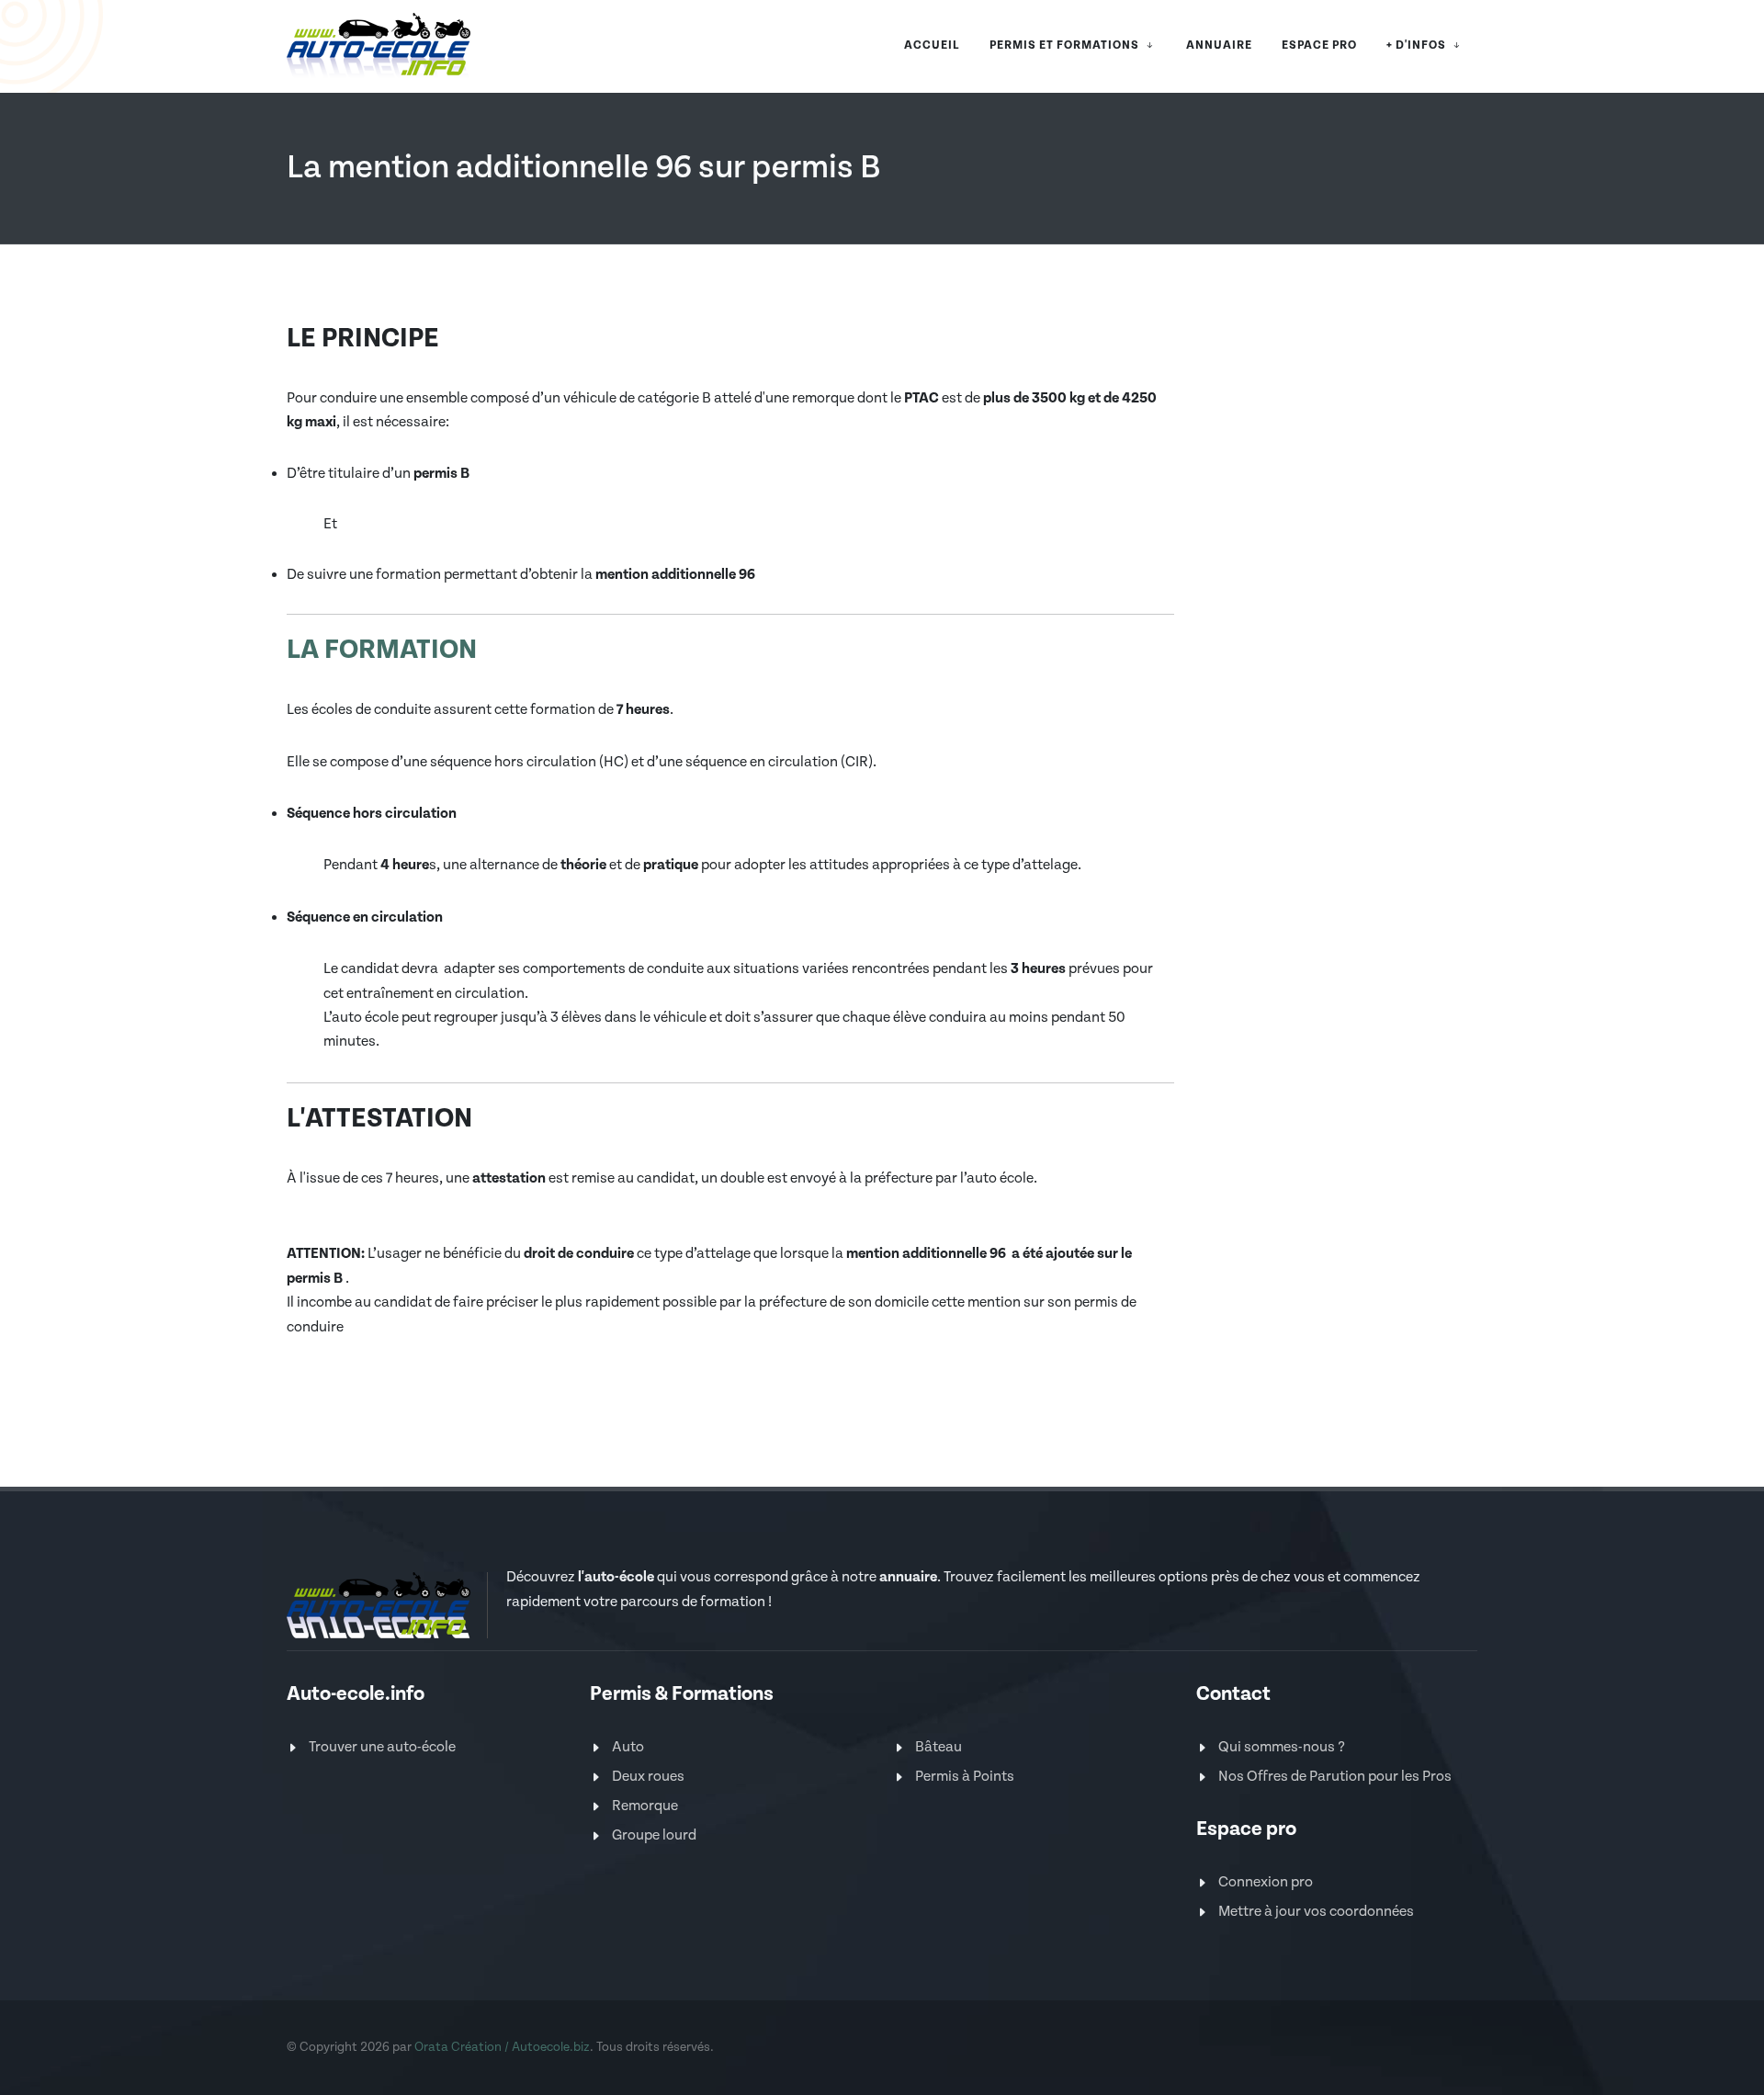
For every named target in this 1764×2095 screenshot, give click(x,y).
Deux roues (648, 1777)
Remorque (645, 1806)
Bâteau (939, 1747)
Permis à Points (965, 1777)
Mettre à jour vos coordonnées (1316, 1912)
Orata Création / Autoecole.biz (502, 2047)
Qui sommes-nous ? (1282, 1747)
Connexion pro (1266, 1882)
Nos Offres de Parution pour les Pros (1335, 1777)
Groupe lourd (654, 1835)
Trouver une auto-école (382, 1747)
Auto (628, 1747)
